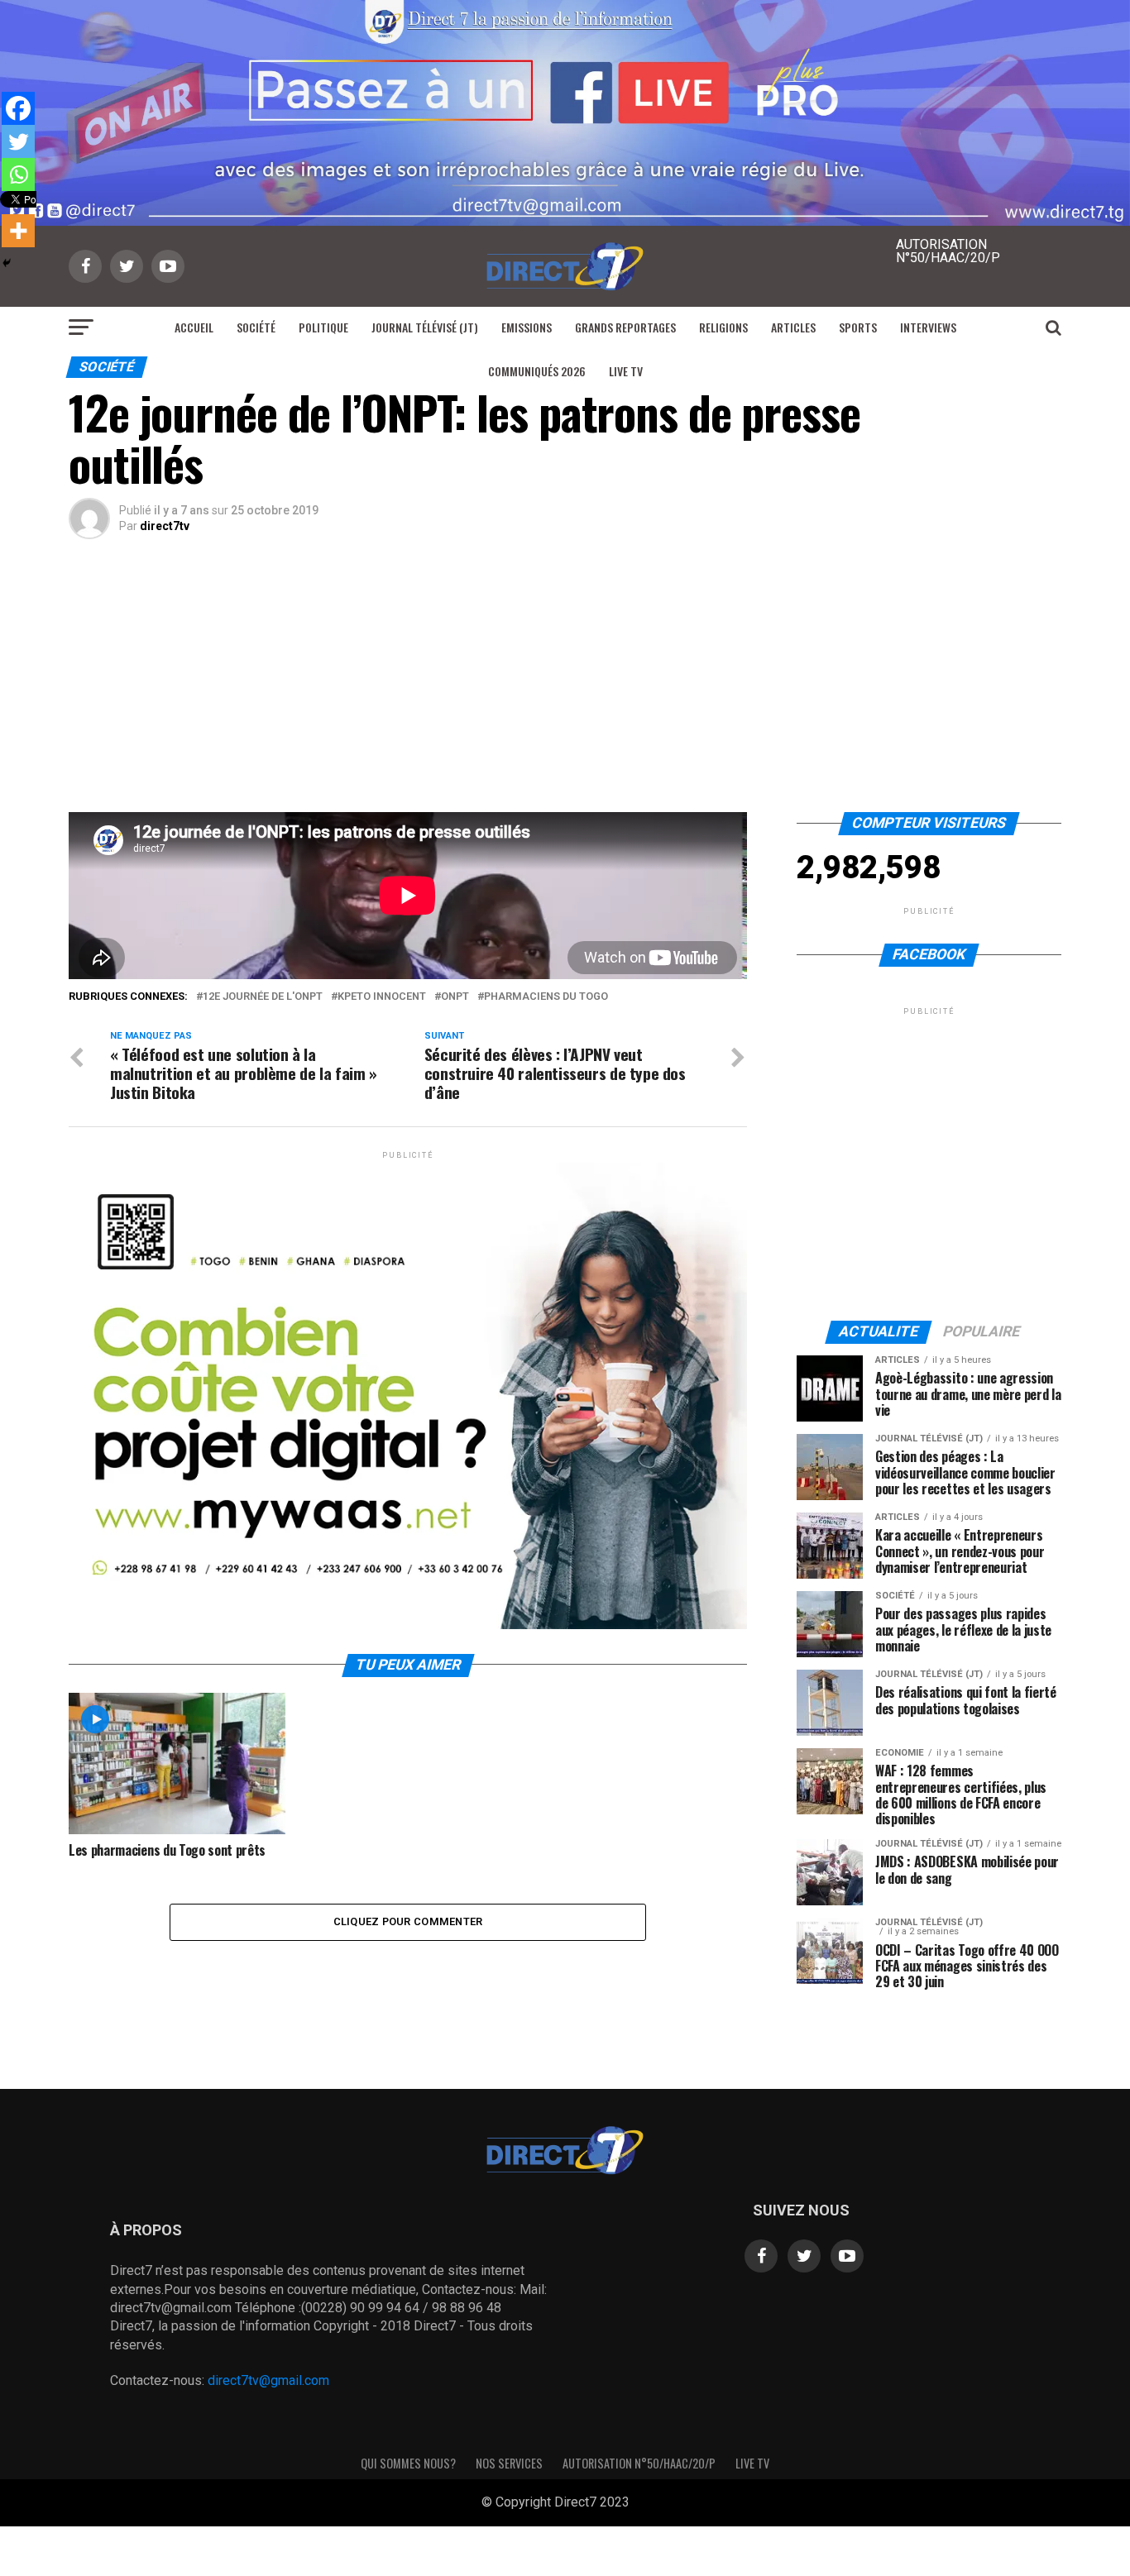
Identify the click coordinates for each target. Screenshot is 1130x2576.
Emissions (527, 327)
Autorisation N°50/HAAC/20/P (639, 2463)
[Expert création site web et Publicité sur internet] (643, 2503)
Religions (723, 327)
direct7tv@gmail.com (268, 2380)
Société (256, 327)
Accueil (194, 327)
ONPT (455, 997)
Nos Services (509, 2463)
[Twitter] (18, 141)
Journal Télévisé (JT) (425, 327)
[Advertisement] (565, 688)
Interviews (928, 327)
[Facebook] (18, 108)
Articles (793, 327)
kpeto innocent (382, 997)
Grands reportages (625, 327)
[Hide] (7, 263)
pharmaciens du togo (546, 997)
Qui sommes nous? (408, 2463)
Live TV (626, 371)
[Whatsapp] (18, 174)
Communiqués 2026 (537, 371)
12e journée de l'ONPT (263, 997)
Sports (858, 327)
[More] (18, 231)
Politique (323, 327)
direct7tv (165, 526)
